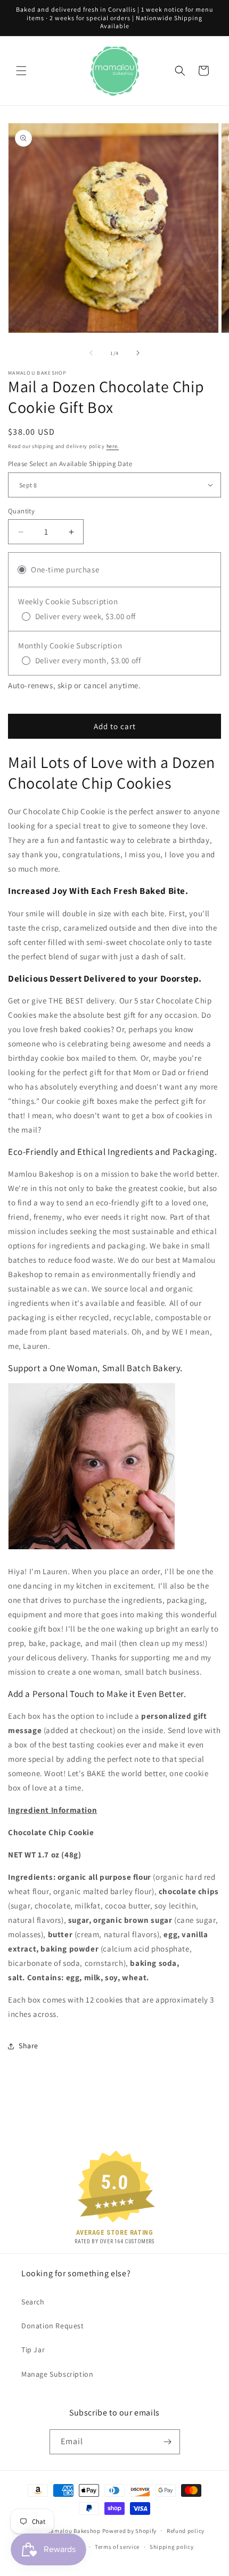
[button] (21, 71)
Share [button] (28, 2046)
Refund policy (186, 2531)
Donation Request (53, 2326)
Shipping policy (172, 2547)
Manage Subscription (57, 2374)
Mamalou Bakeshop (73, 2530)
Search (33, 2302)
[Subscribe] (168, 2442)
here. (113, 446)
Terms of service (117, 2547)
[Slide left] (91, 353)
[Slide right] (138, 353)
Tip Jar (33, 2350)
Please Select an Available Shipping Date (70, 464)
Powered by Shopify (130, 2530)
